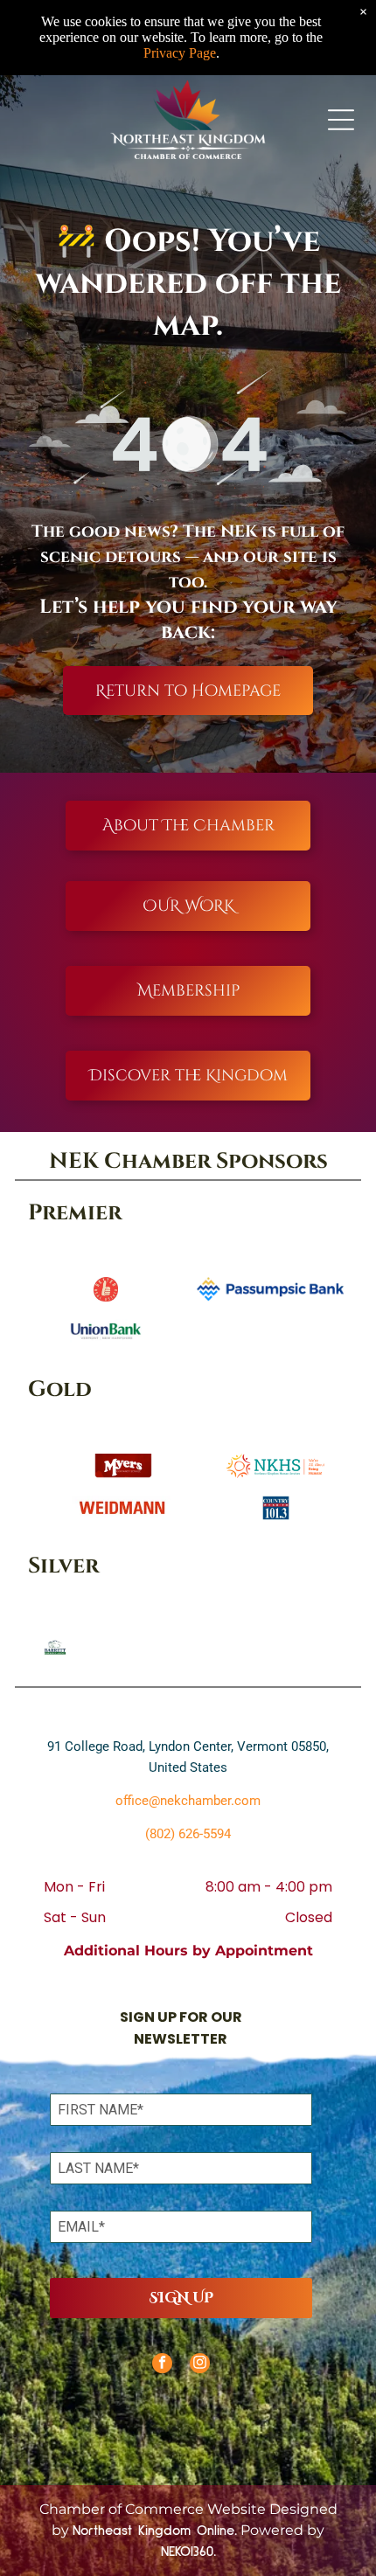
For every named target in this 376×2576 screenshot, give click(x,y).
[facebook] (162, 2365)
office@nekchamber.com (188, 1801)
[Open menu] (341, 120)
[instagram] (200, 2365)
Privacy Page (180, 53)
